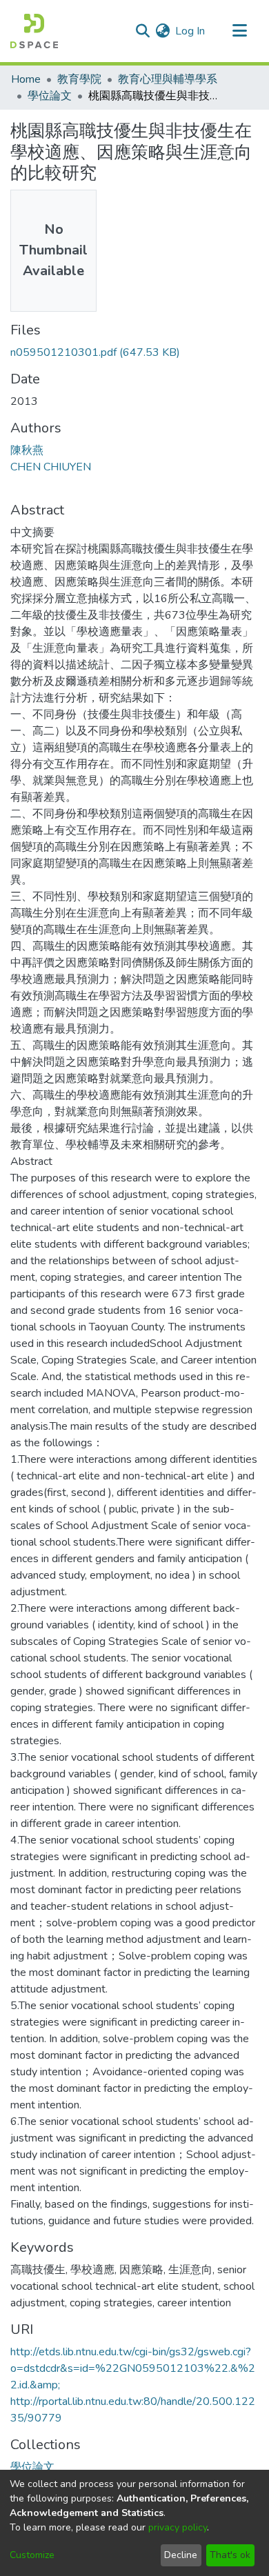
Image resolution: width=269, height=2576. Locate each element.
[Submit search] (142, 31)
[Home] (34, 31)
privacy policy (178, 2527)
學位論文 (50, 96)
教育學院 (79, 79)
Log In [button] (191, 31)
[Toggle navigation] (239, 31)
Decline (181, 2555)
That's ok (230, 2555)
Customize (32, 2555)
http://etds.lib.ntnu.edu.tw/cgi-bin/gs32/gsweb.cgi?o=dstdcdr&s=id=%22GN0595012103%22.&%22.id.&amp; (133, 2368)
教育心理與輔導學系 (168, 79)
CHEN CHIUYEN (51, 467)
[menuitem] (162, 31)
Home (26, 79)
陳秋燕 (27, 450)
